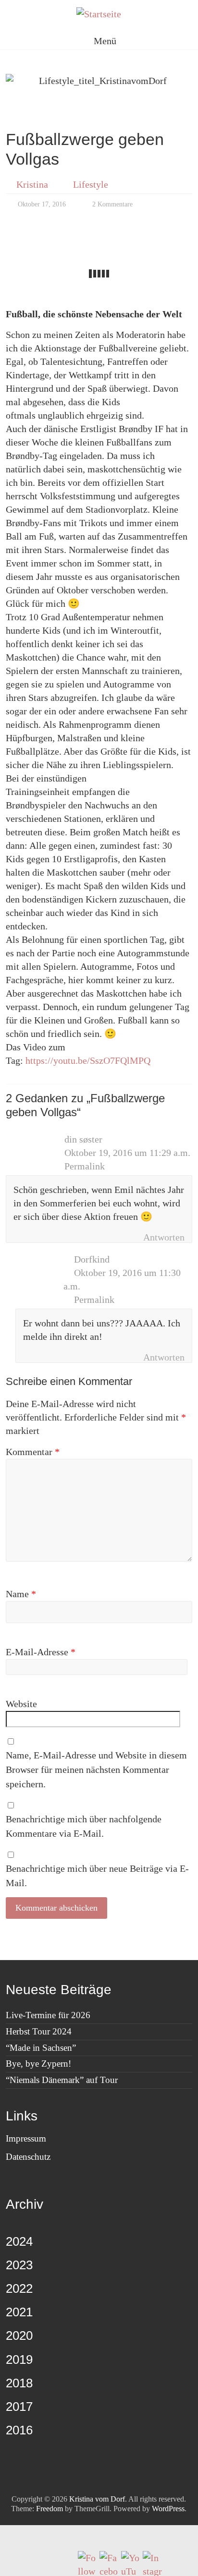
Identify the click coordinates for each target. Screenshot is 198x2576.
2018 (19, 2383)
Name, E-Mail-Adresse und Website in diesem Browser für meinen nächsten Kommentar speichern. (96, 1769)
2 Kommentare (111, 204)
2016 (19, 2430)
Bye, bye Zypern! (38, 2064)
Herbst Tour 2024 (39, 2031)
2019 (19, 2359)
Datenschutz (28, 2157)
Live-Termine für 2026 (48, 2015)
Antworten (164, 1237)
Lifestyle (91, 184)
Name (21, 1594)
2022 (19, 2288)
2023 (19, 2265)
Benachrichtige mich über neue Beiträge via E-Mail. (97, 1876)
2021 (19, 2312)
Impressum (26, 2138)
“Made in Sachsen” (41, 2048)
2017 (19, 2407)
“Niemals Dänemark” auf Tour (62, 2080)
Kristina (32, 184)
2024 (19, 2241)
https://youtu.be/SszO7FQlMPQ (88, 1060)
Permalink (85, 1166)
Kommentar (33, 1452)
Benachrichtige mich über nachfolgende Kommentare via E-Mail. (84, 1826)
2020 (19, 2335)
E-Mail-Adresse (41, 1652)
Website (21, 1704)
